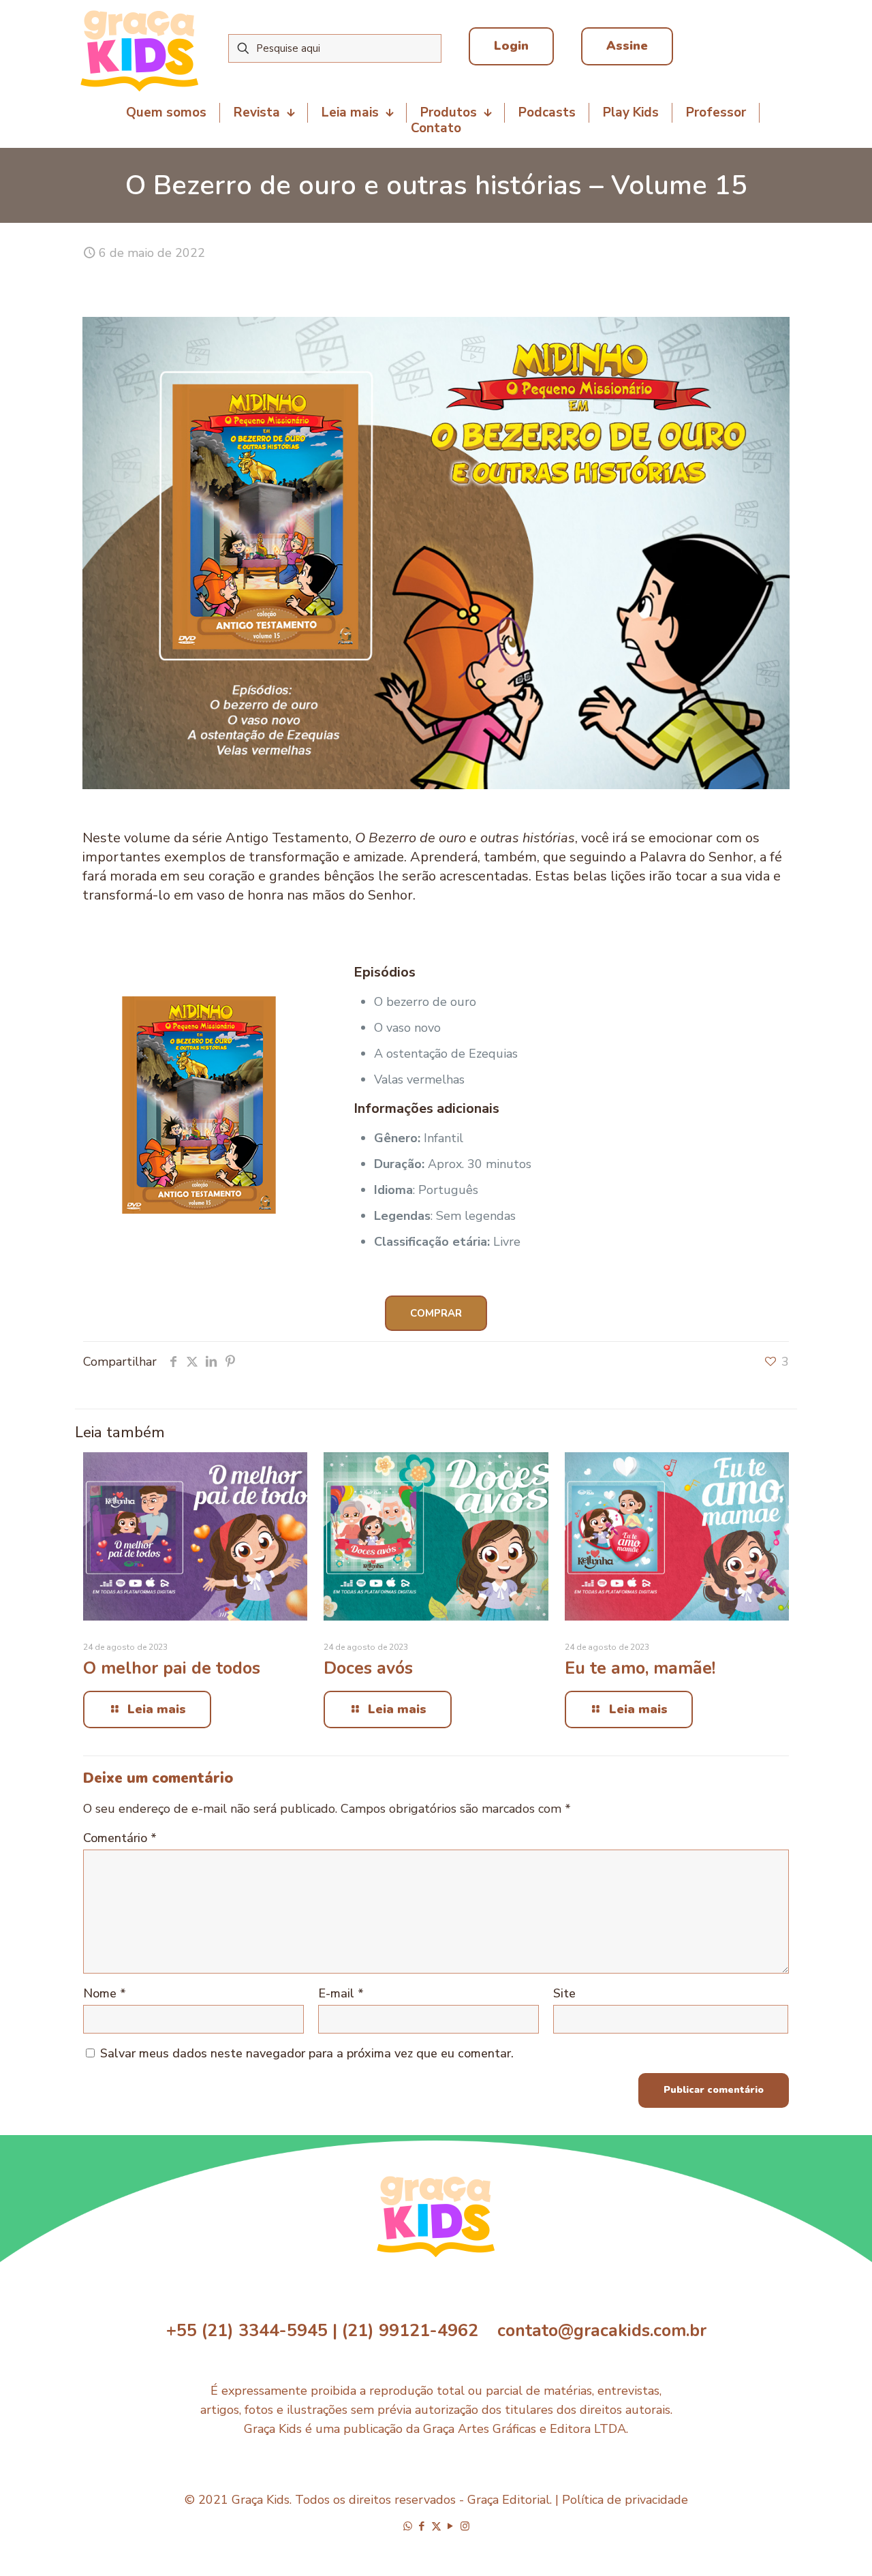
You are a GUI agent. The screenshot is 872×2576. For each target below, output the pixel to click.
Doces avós (368, 1668)
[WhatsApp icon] (408, 2526)
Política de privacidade (625, 2500)
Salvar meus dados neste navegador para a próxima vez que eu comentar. (307, 2053)
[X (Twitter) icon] (436, 2526)
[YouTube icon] (451, 2526)
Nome (105, 1993)
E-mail (341, 1993)
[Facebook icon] (422, 2526)
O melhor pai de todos (172, 1668)
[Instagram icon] (465, 2526)
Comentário (120, 1838)
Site (564, 1993)
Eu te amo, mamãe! (640, 1668)
